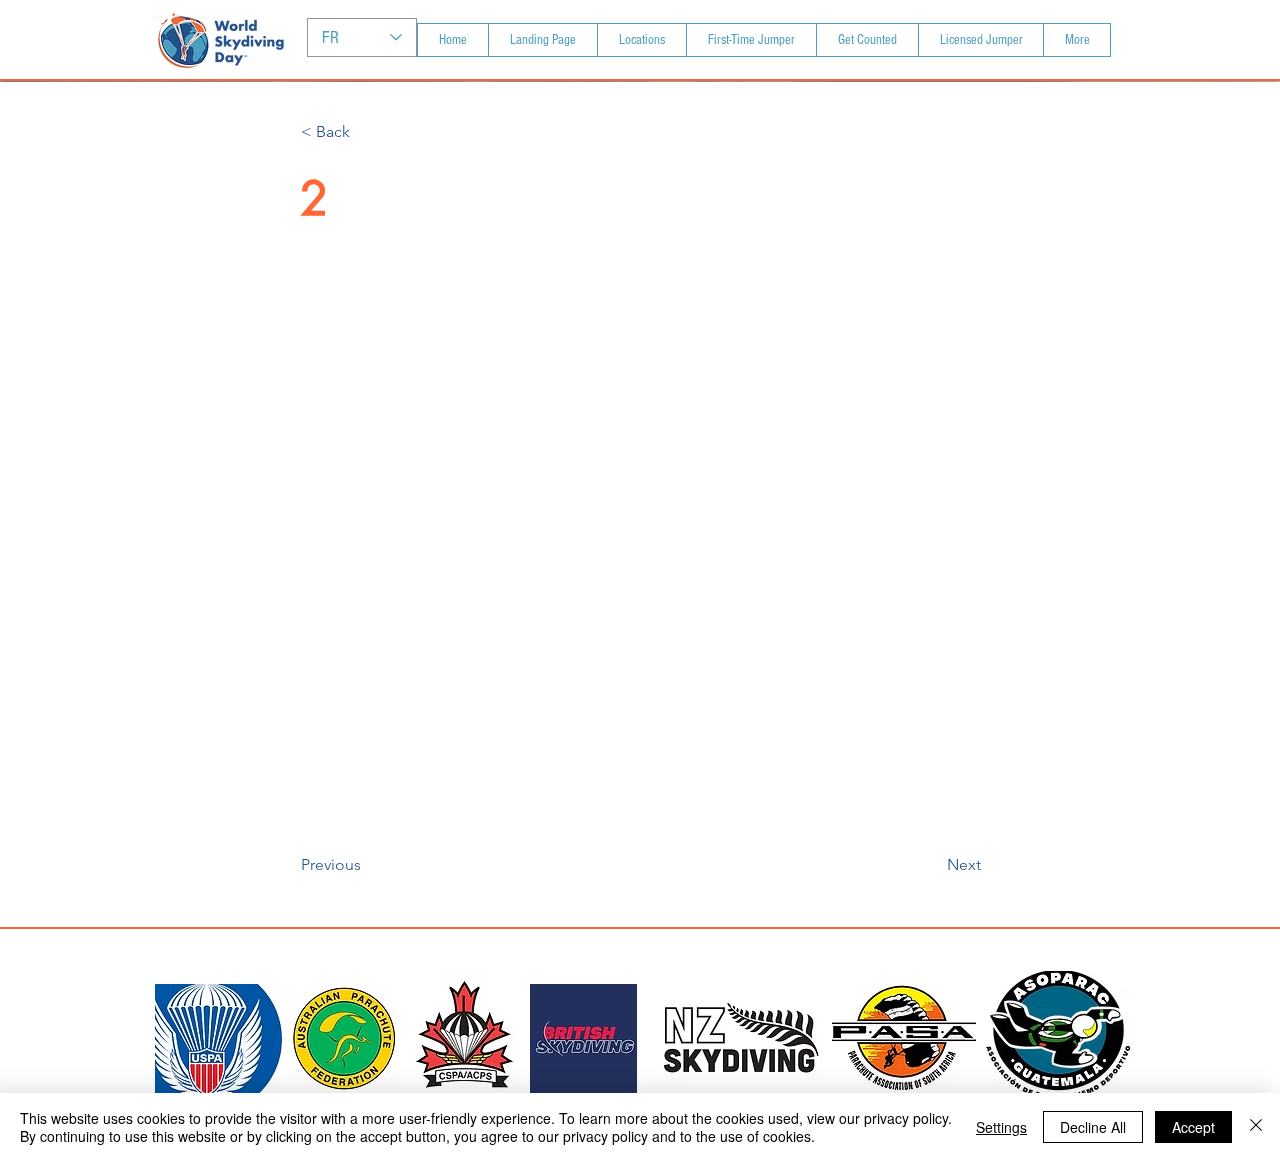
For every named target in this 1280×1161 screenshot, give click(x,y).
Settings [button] (1001, 1127)
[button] (367, 132)
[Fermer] (1256, 1127)
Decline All (1093, 1127)
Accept (1193, 1127)
